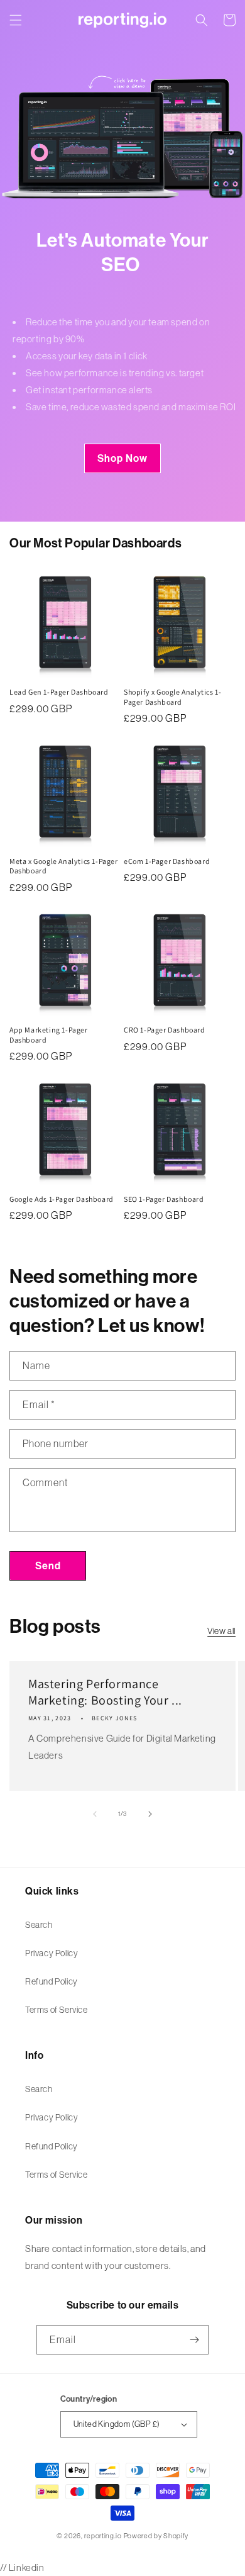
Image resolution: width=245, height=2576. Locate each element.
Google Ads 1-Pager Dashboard (62, 1199)
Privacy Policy (52, 1953)
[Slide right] (150, 1814)
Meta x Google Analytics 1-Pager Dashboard (64, 866)
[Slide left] (95, 1814)
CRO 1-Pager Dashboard (165, 1030)
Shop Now (122, 458)
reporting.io (103, 2536)
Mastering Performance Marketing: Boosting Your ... (105, 1692)
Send (48, 1566)
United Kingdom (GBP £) (117, 2424)
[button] (16, 20)
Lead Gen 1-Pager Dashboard (59, 692)
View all (221, 1631)
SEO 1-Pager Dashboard (164, 1199)
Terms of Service (57, 2010)
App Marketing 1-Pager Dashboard (49, 1035)
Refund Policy (52, 1981)
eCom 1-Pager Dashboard (167, 861)
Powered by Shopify (156, 2536)
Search (39, 1925)
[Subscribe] (194, 2340)
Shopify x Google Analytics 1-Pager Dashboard (172, 697)
